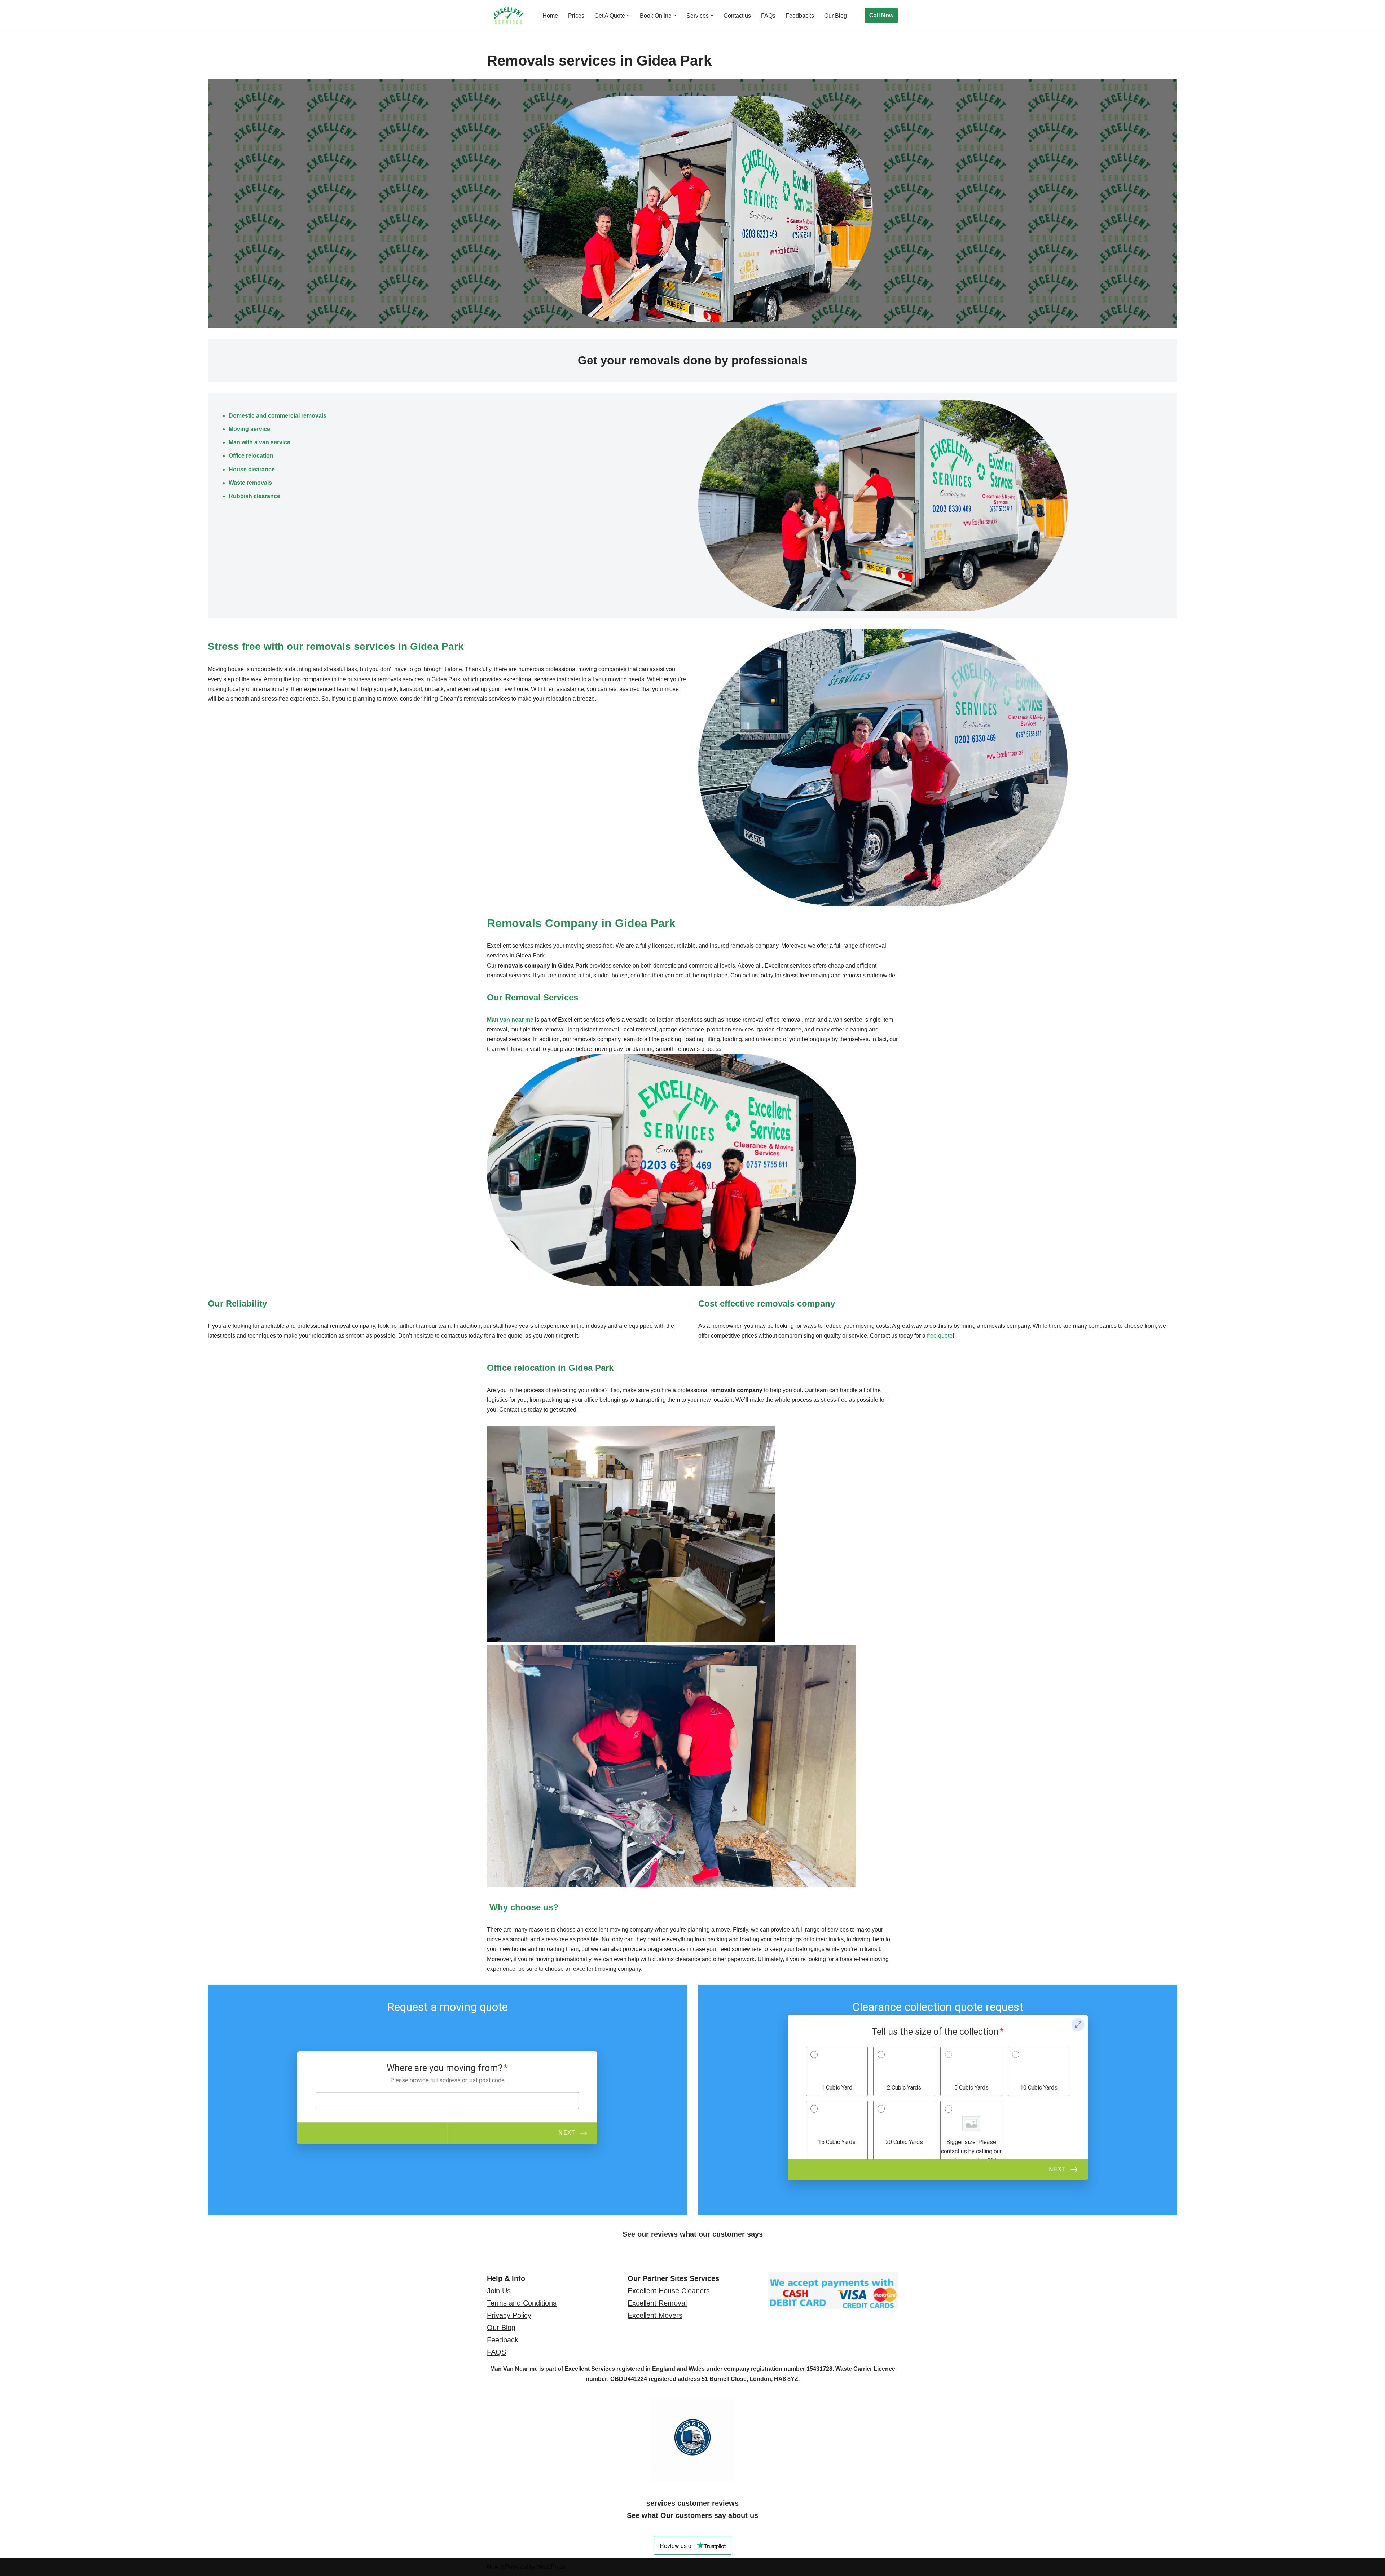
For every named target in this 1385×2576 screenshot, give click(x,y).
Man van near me (510, 1020)
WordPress (551, 2567)
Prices (576, 16)
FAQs (768, 16)
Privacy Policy (509, 2315)
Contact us (737, 16)
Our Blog (836, 16)
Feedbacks (800, 16)
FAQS (496, 2352)
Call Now (881, 15)
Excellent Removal (657, 2303)
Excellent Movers (655, 2315)
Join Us (499, 2291)
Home (550, 16)
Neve (494, 2567)
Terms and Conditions (522, 2303)
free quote (940, 1336)
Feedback (503, 2340)
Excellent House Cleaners (669, 2291)
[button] (628, 16)
